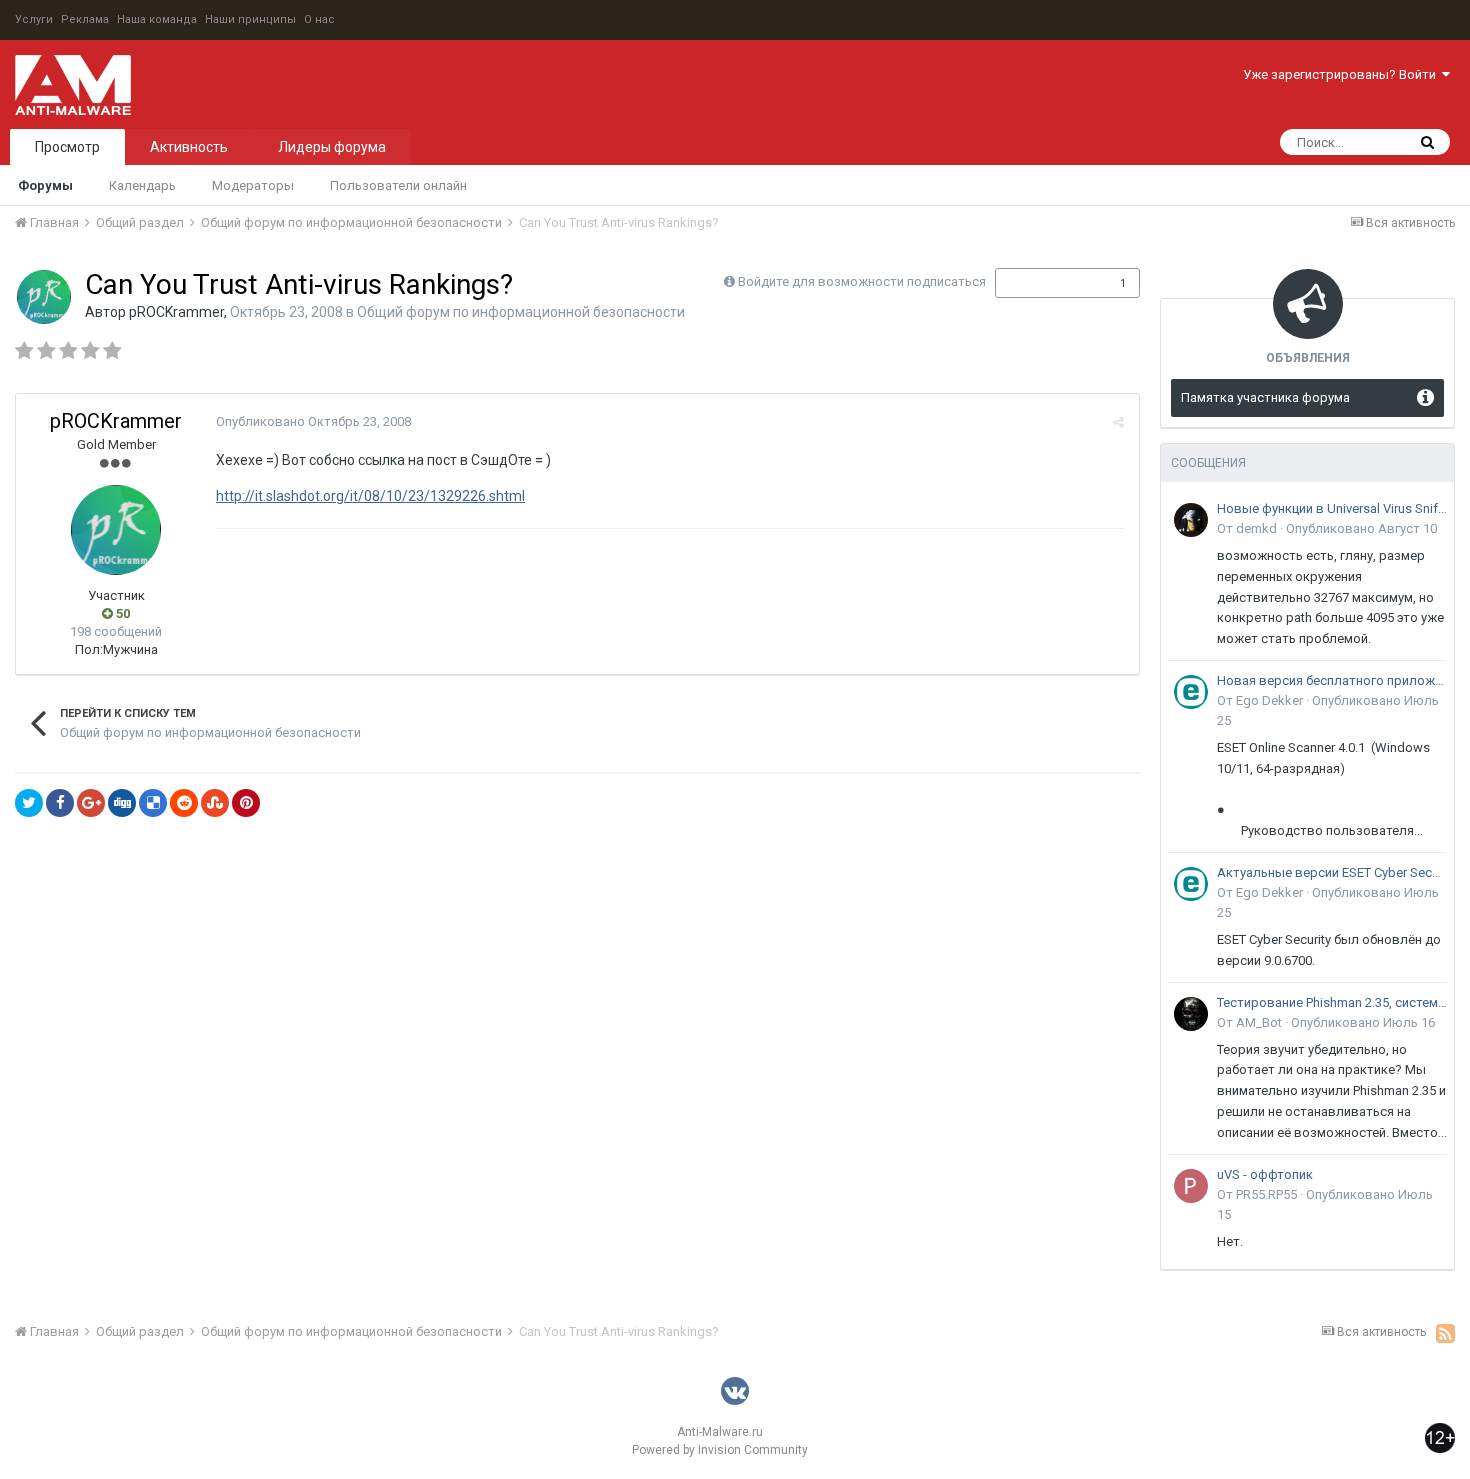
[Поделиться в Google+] (91, 803)
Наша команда (157, 19)
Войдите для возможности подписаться (862, 281)
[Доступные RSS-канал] (1445, 1333)
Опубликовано (313, 421)
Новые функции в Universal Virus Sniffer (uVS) (1332, 508)
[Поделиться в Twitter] (29, 803)
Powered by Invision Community (720, 1450)
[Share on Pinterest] (246, 803)
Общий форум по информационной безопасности (521, 312)
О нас (319, 19)
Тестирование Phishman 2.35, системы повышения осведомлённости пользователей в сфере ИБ (1332, 1002)
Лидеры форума (332, 147)
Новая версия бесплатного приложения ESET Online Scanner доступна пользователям (1332, 680)
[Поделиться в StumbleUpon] (215, 803)
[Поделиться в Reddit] (184, 803)
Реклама (85, 19)
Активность (189, 147)
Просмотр (67, 147)
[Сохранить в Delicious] (153, 803)
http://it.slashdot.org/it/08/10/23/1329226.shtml (370, 496)
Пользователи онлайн (398, 185)
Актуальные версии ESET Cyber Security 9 (1332, 872)
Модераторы (253, 185)
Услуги (34, 19)
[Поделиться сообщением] (1118, 422)
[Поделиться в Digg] (122, 803)
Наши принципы (250, 19)
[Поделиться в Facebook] (60, 803)
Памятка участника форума (1265, 397)
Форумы (45, 185)
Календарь (142, 185)
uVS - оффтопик (1265, 1174)
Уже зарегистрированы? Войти (1342, 74)
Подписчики (1046, 283)
